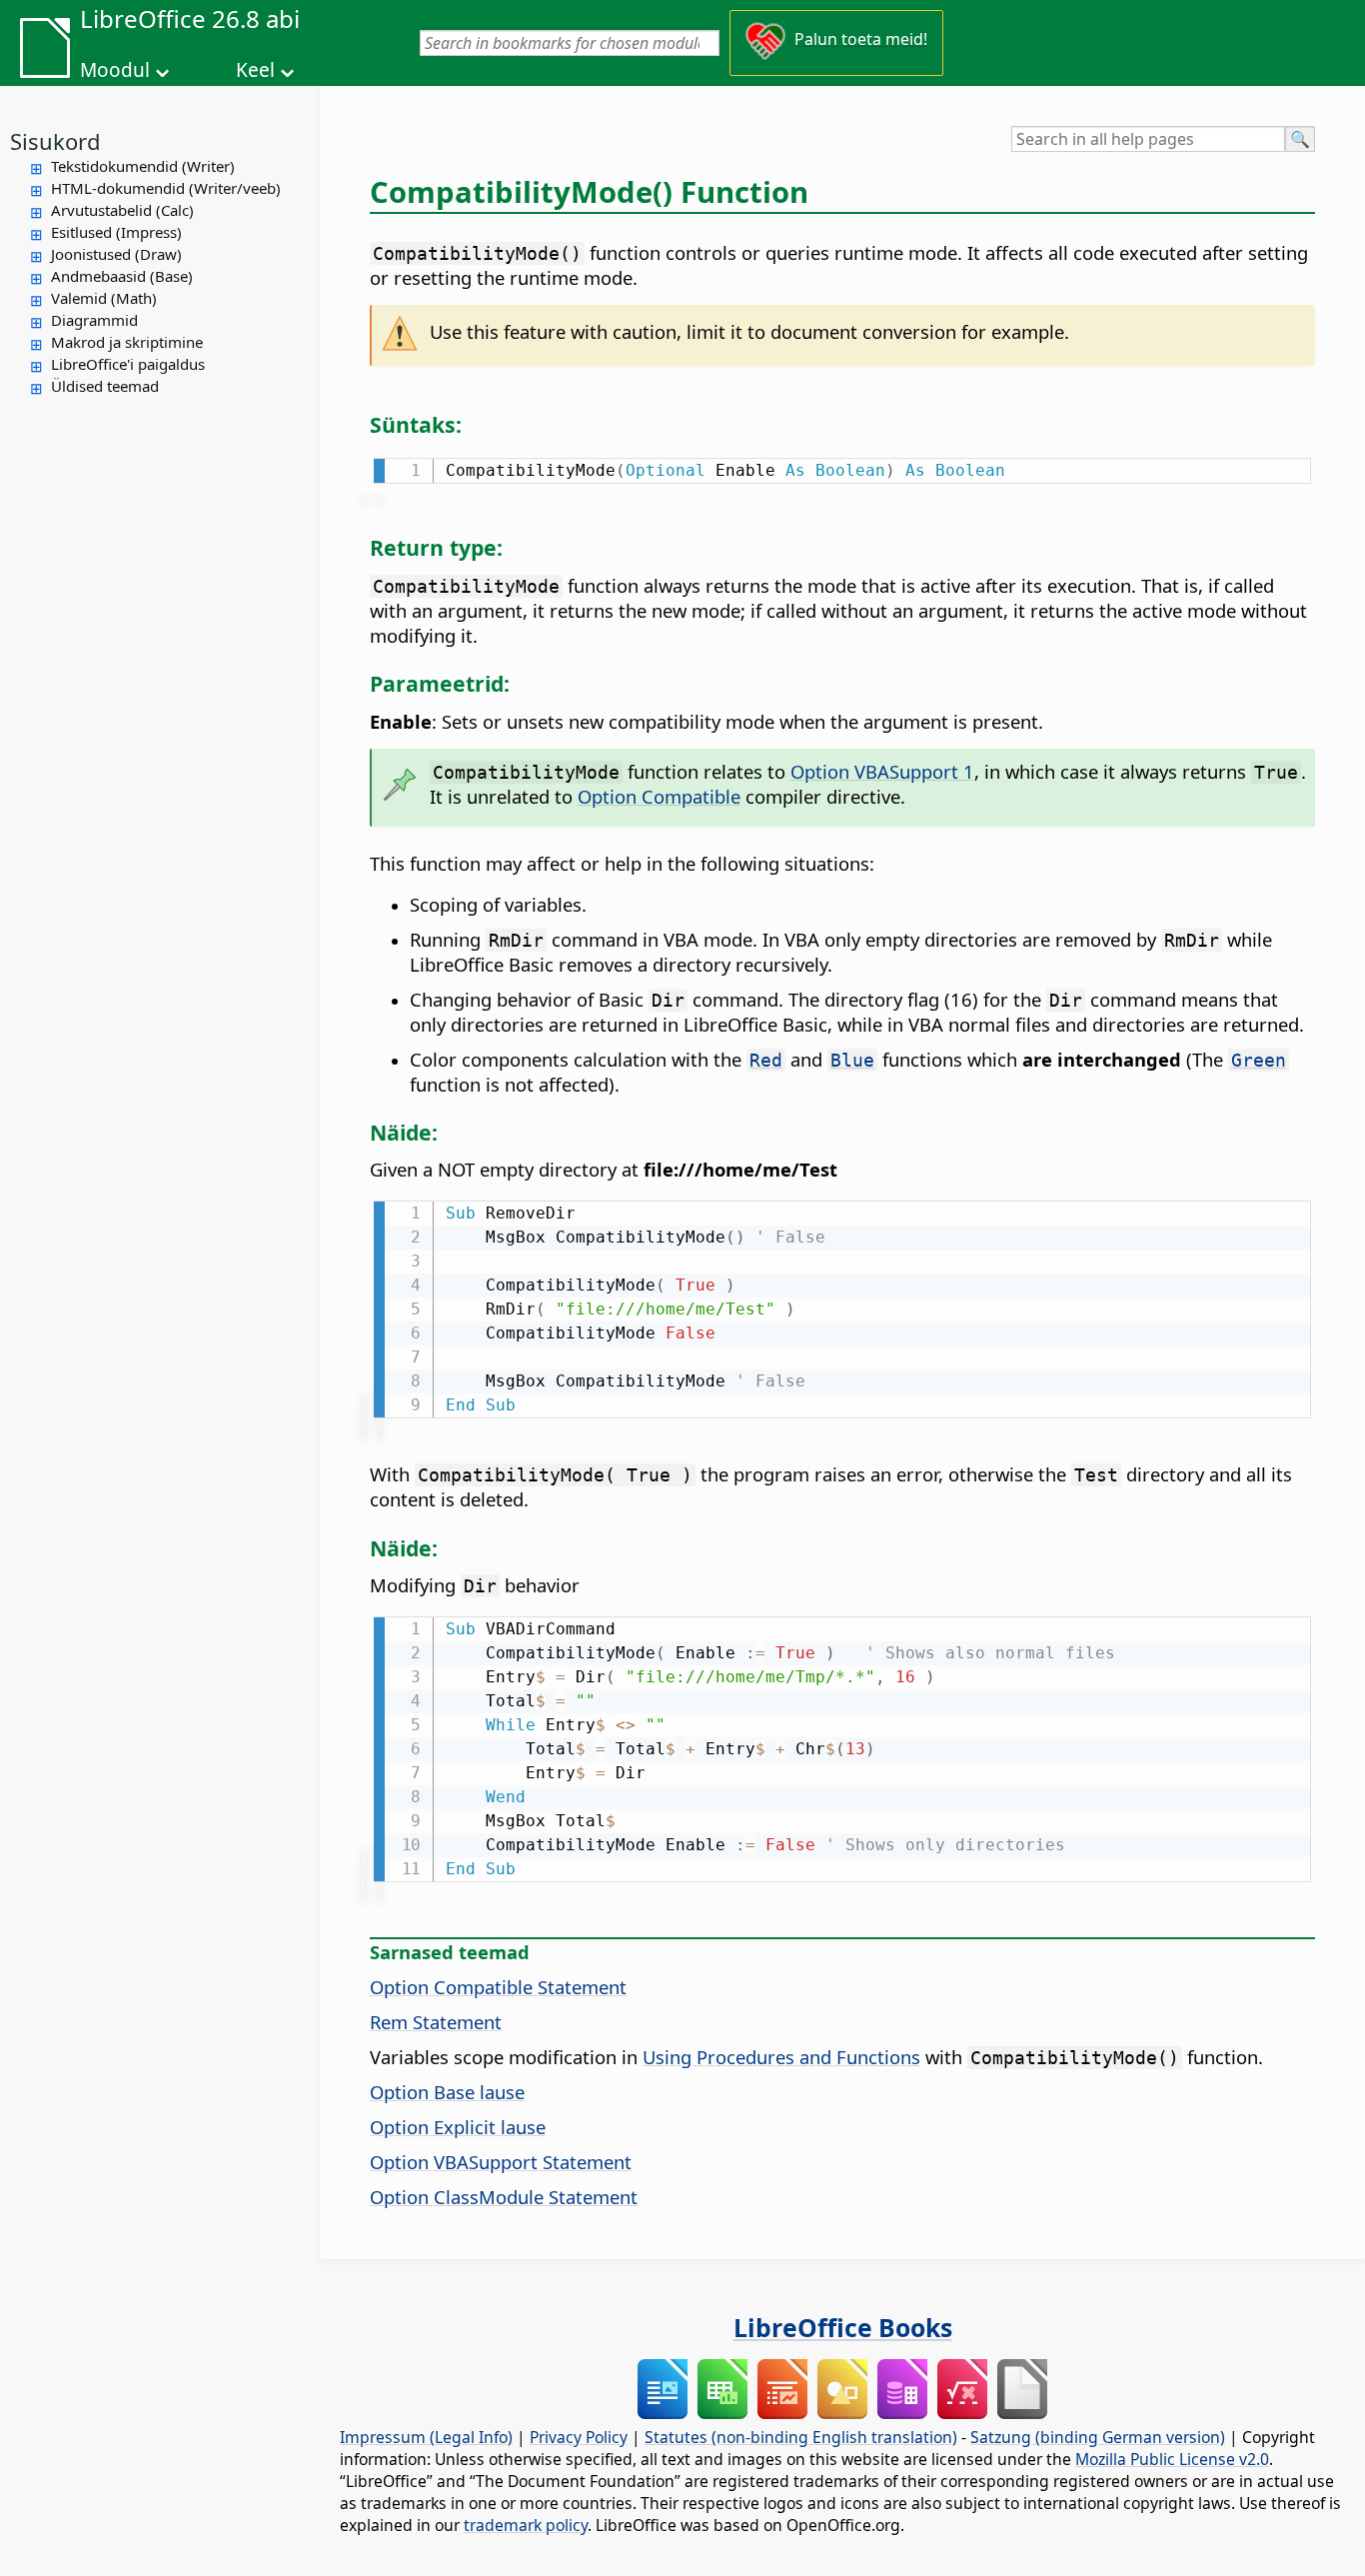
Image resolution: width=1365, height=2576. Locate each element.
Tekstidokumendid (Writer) (143, 166)
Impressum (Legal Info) (426, 2437)
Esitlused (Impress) (116, 232)
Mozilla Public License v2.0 (1172, 2459)
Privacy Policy (579, 2437)
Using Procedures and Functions (781, 2057)
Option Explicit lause (458, 2127)
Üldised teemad (105, 386)
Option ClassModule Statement (504, 2197)
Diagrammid (94, 320)
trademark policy (526, 2525)
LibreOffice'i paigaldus (128, 364)
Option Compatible (659, 796)
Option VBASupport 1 (882, 771)
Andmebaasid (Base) (122, 276)
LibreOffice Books (843, 2327)
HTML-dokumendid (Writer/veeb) (166, 188)
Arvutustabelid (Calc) (122, 210)
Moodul (115, 70)
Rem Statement (436, 2022)
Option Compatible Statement (498, 1987)
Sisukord (55, 141)
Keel (255, 70)
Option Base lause (447, 2092)
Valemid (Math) (104, 298)
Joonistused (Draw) (116, 254)
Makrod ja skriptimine (127, 342)
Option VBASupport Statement (501, 2162)
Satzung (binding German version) (1098, 2437)
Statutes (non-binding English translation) (801, 2437)
